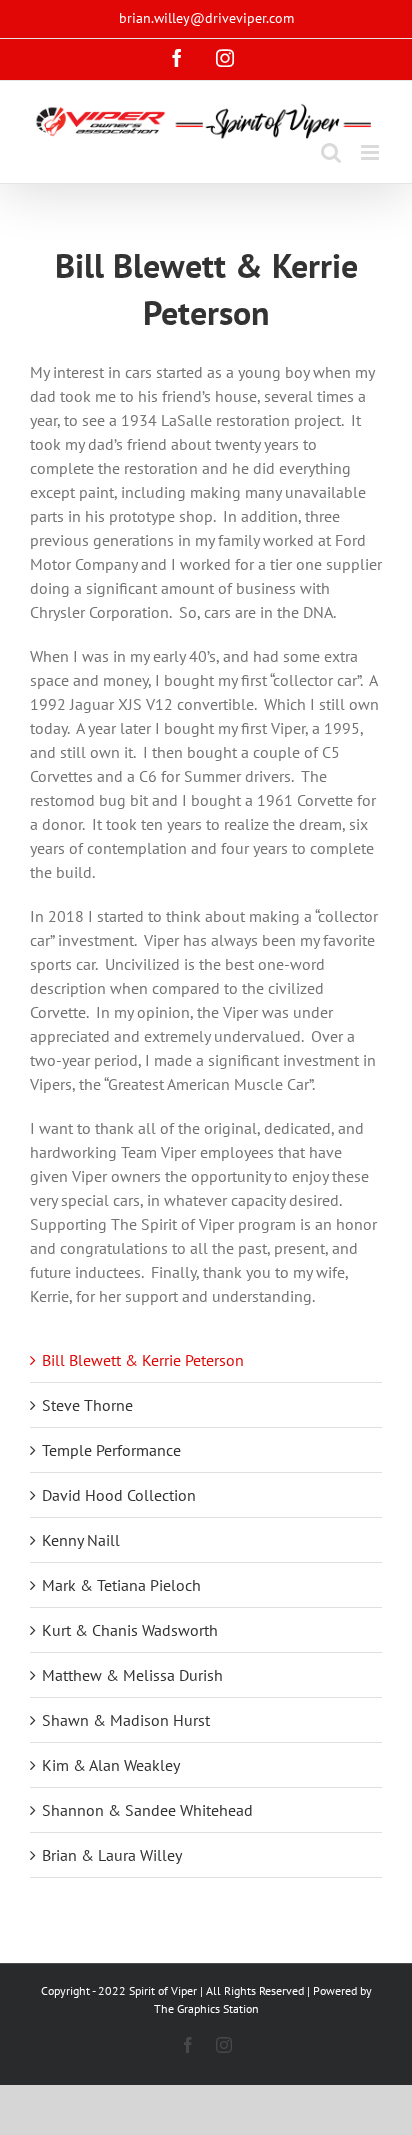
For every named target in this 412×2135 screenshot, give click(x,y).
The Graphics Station (206, 2008)
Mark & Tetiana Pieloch (121, 1585)
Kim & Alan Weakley (111, 1765)
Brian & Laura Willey (112, 1855)
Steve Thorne (87, 1405)
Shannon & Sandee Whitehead (147, 1810)
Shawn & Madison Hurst (126, 1720)
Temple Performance (111, 1450)
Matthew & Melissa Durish (132, 1675)
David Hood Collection (119, 1495)
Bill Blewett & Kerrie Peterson (143, 1360)
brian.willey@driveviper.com (206, 18)
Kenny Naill (81, 1540)
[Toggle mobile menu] (371, 152)
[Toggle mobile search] (331, 152)
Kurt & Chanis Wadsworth (130, 1630)
